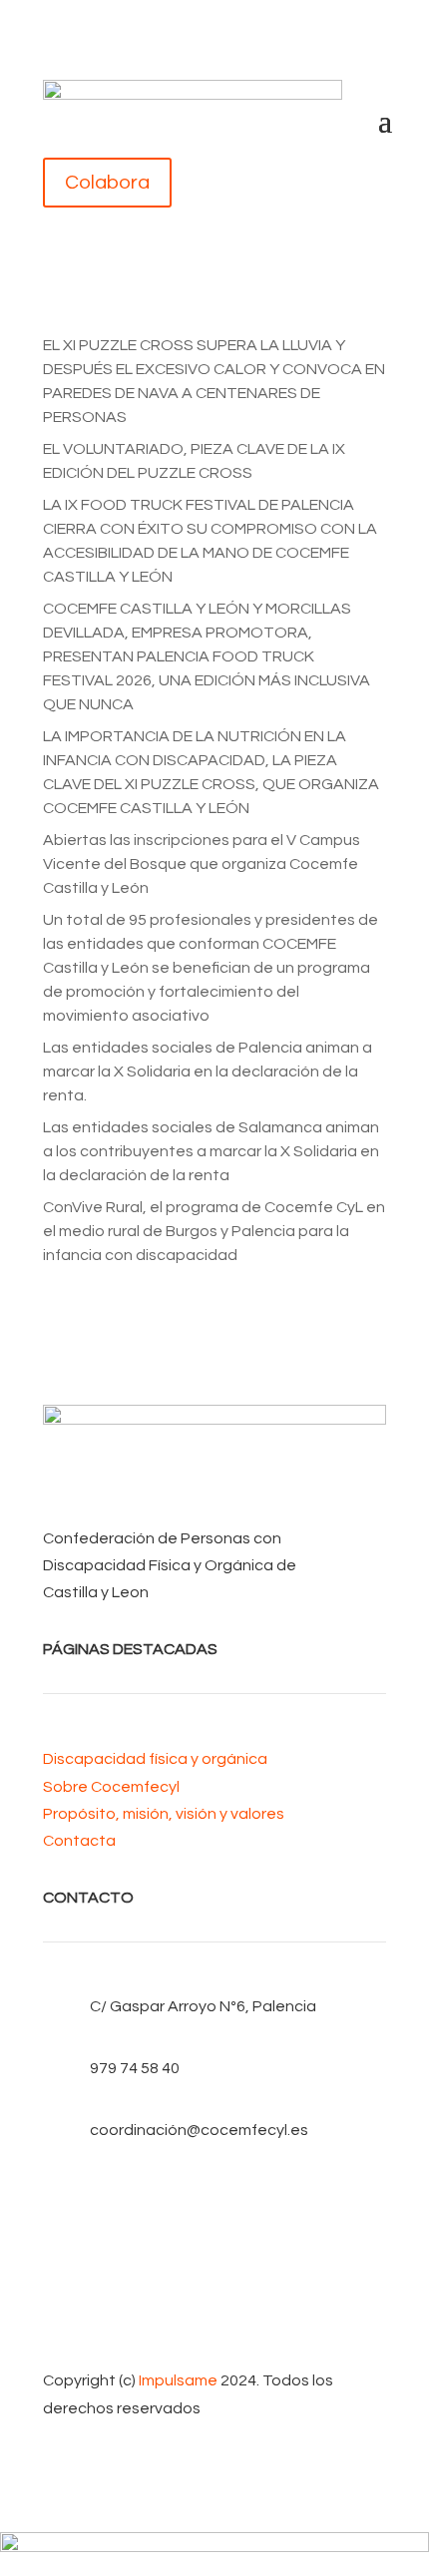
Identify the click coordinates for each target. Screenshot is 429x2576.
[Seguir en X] (214, 2228)
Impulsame (178, 2380)
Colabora (107, 183)
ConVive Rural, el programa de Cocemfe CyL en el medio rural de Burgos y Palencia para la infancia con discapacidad (214, 1231)
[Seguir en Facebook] (214, 2196)
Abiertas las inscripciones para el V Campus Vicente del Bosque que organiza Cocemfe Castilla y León (202, 864)
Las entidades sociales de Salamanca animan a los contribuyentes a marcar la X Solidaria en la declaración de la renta (211, 1151)
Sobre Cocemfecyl (111, 1787)
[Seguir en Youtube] (214, 2260)
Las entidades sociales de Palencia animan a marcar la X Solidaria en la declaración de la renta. (208, 1072)
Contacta (79, 1841)
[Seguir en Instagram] (214, 2292)
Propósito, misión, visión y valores (164, 1814)
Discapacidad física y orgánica (155, 1759)
